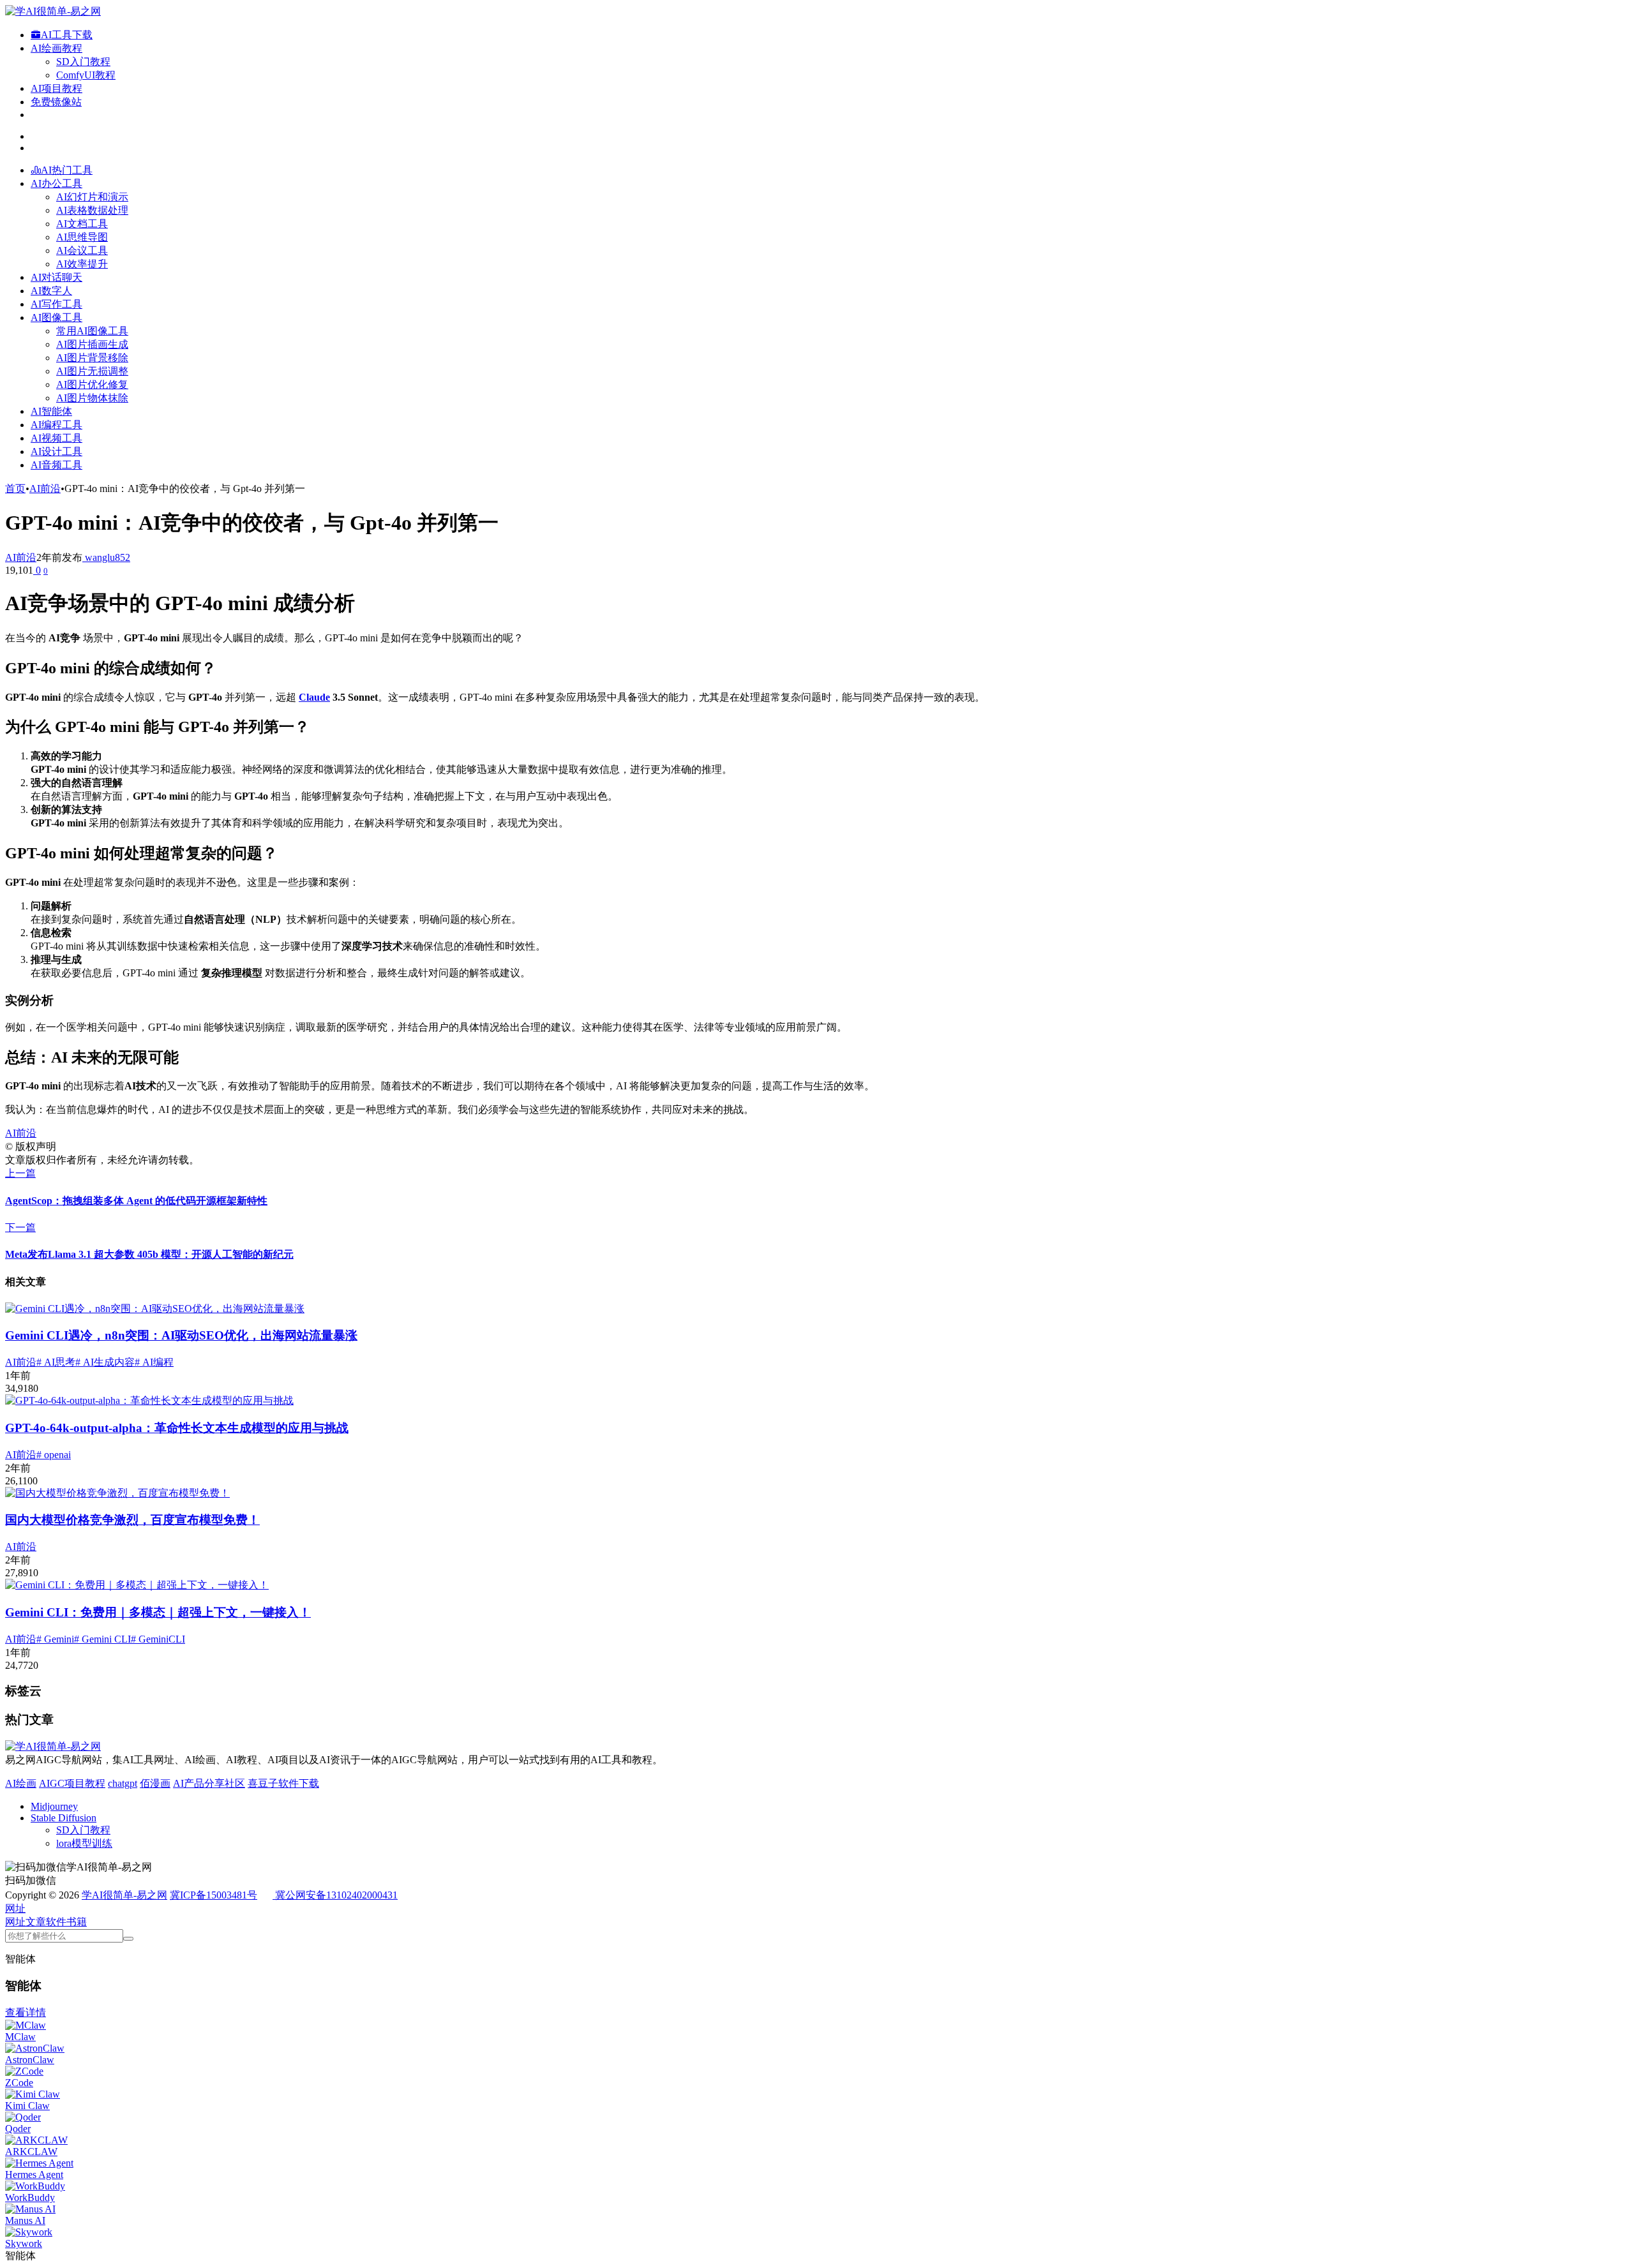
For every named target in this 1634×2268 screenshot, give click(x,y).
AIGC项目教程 (72, 1783)
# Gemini (55, 1639)
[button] (15, 1908)
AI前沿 (45, 489)
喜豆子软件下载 (283, 1783)
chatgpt (123, 1783)
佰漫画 (155, 1783)
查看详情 (26, 2012)
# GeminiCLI (158, 1639)
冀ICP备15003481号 (214, 1895)
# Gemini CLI (102, 1639)
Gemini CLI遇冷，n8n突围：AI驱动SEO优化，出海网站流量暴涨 (181, 1335)
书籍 (77, 1922)
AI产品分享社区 (209, 1783)
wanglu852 (106, 557)
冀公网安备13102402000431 (336, 1895)
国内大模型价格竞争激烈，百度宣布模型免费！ (132, 1520)
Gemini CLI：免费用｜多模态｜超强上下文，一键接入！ (158, 1612)
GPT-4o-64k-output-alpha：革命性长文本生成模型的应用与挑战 (177, 1428)
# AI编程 (154, 1362)
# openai (54, 1455)
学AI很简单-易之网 (124, 1895)
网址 (15, 1922)
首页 (15, 489)
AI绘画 (21, 1783)
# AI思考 (56, 1362)
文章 (36, 1922)
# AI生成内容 (105, 1362)
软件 (56, 1922)
